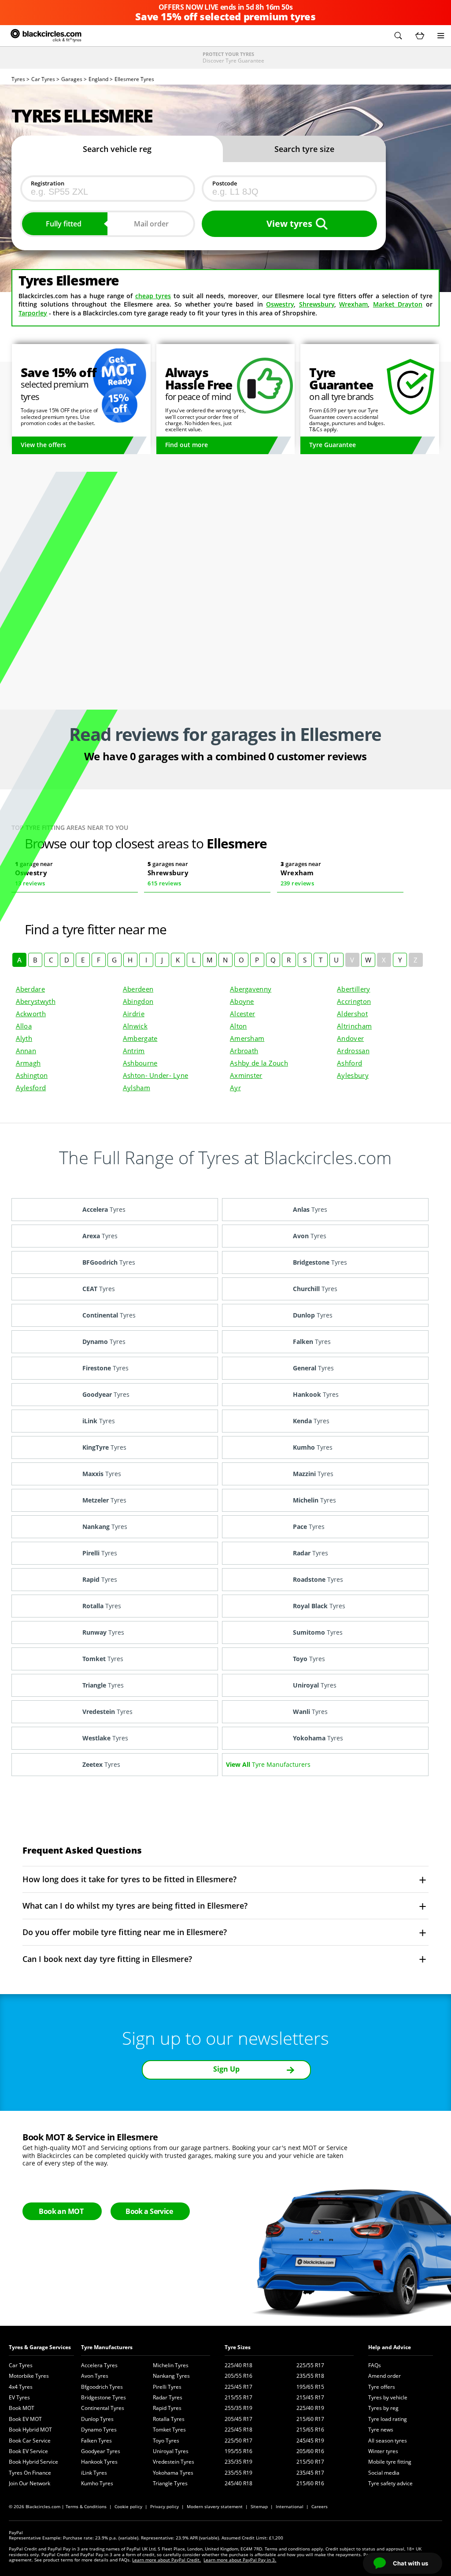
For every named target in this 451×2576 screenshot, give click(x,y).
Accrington (354, 1001)
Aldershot (352, 1014)
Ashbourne (140, 1063)
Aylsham (137, 1088)
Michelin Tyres (171, 2365)
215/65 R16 (310, 2430)
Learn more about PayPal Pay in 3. (240, 2560)
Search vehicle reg (117, 149)
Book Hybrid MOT (30, 2430)
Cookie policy (128, 2506)
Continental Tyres (103, 2408)
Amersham (247, 1038)
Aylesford (31, 1088)
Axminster (246, 1075)
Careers (320, 2506)
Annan (26, 1051)
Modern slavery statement (215, 2506)
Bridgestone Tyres (104, 2397)
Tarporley (33, 313)
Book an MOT (61, 2211)
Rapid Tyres (167, 2408)
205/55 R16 (238, 2376)
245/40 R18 (238, 2483)
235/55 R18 (310, 2376)
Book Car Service (30, 2441)
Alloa (24, 1026)
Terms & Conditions (86, 2506)
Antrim (134, 1051)
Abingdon (138, 1001)
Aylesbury (353, 1075)
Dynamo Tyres (99, 2430)
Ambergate (140, 1038)
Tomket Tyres (169, 2430)
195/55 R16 (238, 2451)
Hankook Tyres (99, 2462)
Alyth (24, 1038)
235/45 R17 (310, 2473)
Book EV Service (28, 2451)
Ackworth (31, 1014)
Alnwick (135, 1026)
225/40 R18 (238, 2365)
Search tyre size (304, 149)
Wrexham (353, 304)
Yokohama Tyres (173, 2473)
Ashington (32, 1075)
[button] (398, 36)
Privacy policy (165, 2506)
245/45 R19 (310, 2441)
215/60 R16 (310, 2483)
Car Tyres (21, 2365)
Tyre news (381, 2430)
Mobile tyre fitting (390, 2462)
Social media (384, 2473)
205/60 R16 (310, 2451)
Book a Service (149, 2211)
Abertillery (353, 989)
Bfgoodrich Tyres (102, 2387)
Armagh (28, 1063)
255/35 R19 (238, 2408)
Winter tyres (383, 2451)
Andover (350, 1038)
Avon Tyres (95, 2376)
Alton (238, 1026)
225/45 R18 (238, 2430)
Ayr (235, 1088)
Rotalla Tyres (169, 2419)
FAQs (375, 2365)
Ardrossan (353, 1051)
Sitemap (259, 2506)
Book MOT (22, 2408)
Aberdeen (138, 989)
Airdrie (134, 1014)
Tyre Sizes (238, 2347)
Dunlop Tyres (97, 2419)
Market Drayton (398, 304)
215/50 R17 (310, 2462)
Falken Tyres (96, 2441)
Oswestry (280, 304)
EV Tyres (19, 2397)
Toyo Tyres (166, 2441)
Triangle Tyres (170, 2483)
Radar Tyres (168, 2397)
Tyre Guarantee (333, 445)
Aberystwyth (36, 1001)
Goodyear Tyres (101, 2451)
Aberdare (30, 989)
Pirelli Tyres (167, 2387)
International (290, 2506)
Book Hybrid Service (33, 2462)
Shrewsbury (317, 304)
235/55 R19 (238, 2473)
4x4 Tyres (21, 2387)
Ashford (349, 1063)
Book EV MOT (25, 2419)
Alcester (242, 1014)
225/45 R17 (238, 2387)
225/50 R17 (238, 2441)
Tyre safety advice (390, 2483)
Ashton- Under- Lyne (156, 1075)
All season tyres (388, 2441)
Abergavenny (251, 989)
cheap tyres (153, 296)
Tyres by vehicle (388, 2397)
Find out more (187, 445)
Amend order (384, 2376)
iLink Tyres (94, 2473)
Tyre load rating (388, 2419)
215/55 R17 (238, 2397)
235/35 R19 (238, 2462)
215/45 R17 (310, 2397)
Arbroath (244, 1051)
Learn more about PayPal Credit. (166, 2560)
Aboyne (242, 1001)
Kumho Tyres (97, 2483)
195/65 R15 (310, 2387)
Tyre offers (382, 2387)
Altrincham (354, 1026)
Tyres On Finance (30, 2473)
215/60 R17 (310, 2419)
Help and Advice (390, 2347)
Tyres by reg (383, 2408)
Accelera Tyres (99, 2365)
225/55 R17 (310, 2365)
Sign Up (226, 2069)
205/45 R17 (238, 2419)
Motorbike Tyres (29, 2376)
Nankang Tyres (171, 2376)
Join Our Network (30, 2483)
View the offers (43, 445)
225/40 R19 (310, 2408)
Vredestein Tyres (174, 2462)
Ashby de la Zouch (259, 1063)
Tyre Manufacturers (107, 2347)
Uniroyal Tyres (171, 2451)
